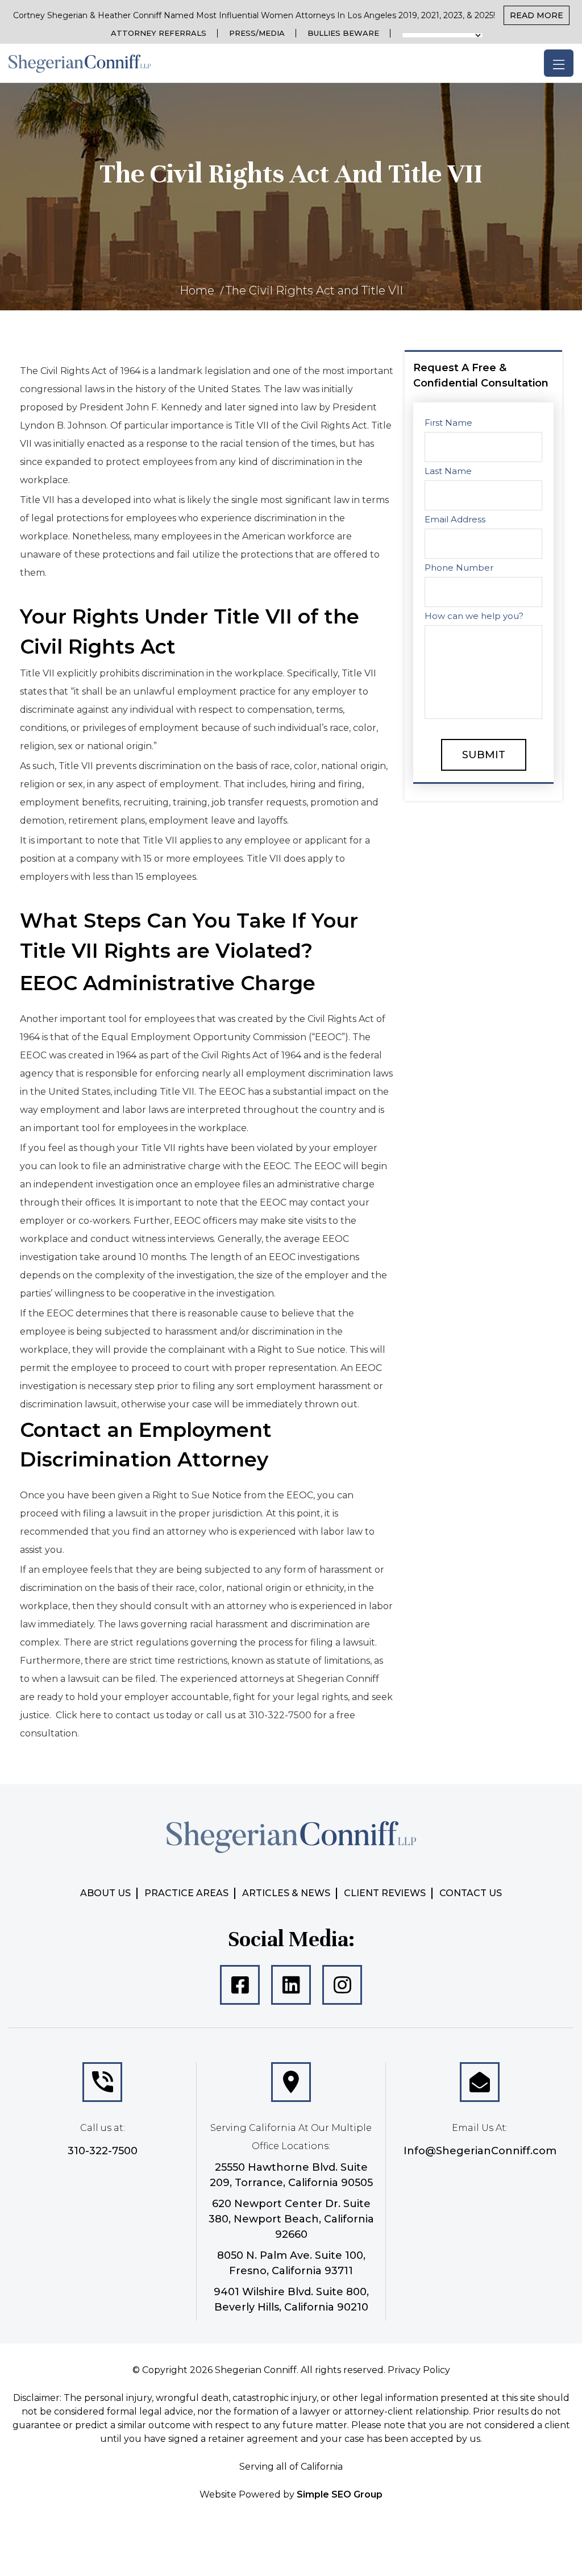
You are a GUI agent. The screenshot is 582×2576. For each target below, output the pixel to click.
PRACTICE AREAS (186, 1893)
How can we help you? (474, 616)
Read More (537, 15)
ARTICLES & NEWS (286, 1893)
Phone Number (459, 568)
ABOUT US (105, 1893)
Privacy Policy (419, 2370)
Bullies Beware (343, 33)
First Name (448, 423)
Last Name (448, 471)
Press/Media (257, 33)
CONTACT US (471, 1893)
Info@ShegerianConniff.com (480, 2151)
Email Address (455, 519)
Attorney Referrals (159, 33)
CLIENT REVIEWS (385, 1893)
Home (197, 290)
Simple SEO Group (340, 2494)
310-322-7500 (103, 2151)
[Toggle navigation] (559, 63)
